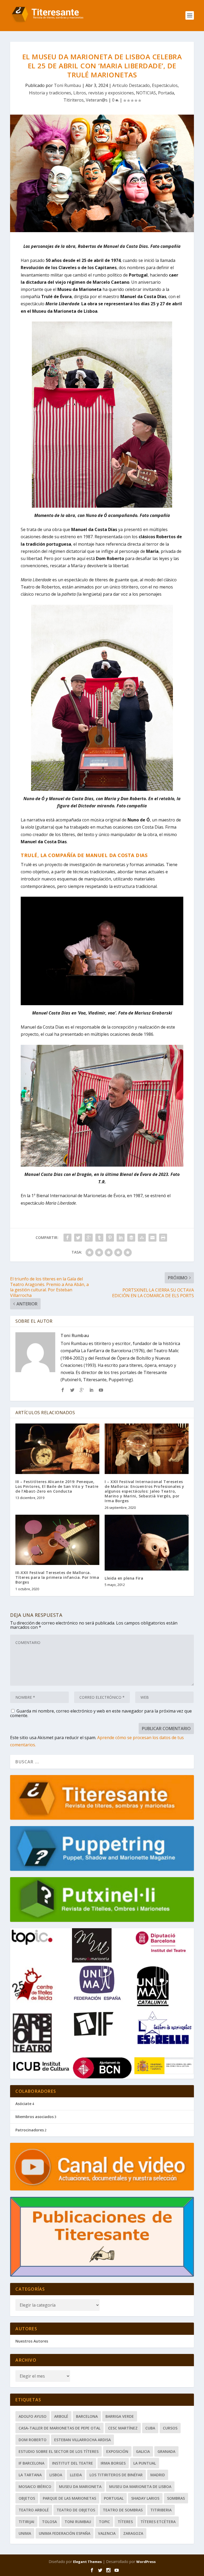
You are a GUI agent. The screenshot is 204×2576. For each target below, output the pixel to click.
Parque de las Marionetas (69, 2498)
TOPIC (104, 2522)
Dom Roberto (33, 2440)
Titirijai (26, 2522)
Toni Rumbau (67, 85)
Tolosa (49, 2522)
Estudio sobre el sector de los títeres (59, 2451)
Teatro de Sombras (123, 2510)
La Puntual (145, 2463)
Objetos (27, 2498)
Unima (25, 2533)
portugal (114, 2498)
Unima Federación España (65, 2533)
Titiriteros (74, 100)
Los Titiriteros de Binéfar (116, 2475)
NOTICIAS (146, 93)
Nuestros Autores (32, 2341)
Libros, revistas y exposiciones (104, 93)
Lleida (76, 2475)
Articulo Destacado (131, 85)
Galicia (143, 2451)
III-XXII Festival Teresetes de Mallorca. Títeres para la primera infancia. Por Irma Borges (57, 1577)
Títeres (125, 2522)
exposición (117, 2451)
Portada (166, 93)
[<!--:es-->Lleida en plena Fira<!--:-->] (147, 1543)
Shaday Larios (145, 2498)
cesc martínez (123, 2428)
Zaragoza (133, 2533)
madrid (158, 2475)
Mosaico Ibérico (35, 2487)
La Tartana (30, 2475)
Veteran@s (97, 100)
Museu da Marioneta (80, 2487)
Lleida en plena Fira (124, 1578)
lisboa (56, 2475)
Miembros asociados (35, 2117)
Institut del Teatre (73, 2463)
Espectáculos (165, 85)
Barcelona (87, 2416)
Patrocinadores (30, 2130)
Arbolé (61, 2416)
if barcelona (31, 2463)
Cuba (150, 2428)
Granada (166, 2451)
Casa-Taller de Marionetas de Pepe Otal (59, 2428)
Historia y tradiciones (50, 93)
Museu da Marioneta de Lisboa (140, 2487)
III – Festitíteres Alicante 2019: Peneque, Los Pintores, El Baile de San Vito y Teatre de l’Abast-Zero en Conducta (57, 1486)
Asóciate (23, 2104)
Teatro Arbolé (34, 2510)
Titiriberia (161, 2510)
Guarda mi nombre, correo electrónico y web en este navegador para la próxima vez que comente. (101, 1713)
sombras (176, 2498)
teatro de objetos (76, 2510)
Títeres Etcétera (158, 2522)
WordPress (146, 2562)
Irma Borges (113, 2463)
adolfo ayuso (33, 2416)
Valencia (107, 2533)
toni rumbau (78, 2522)
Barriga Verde (120, 2416)
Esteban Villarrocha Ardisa (82, 2440)
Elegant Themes (87, 2562)
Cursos (170, 2428)
